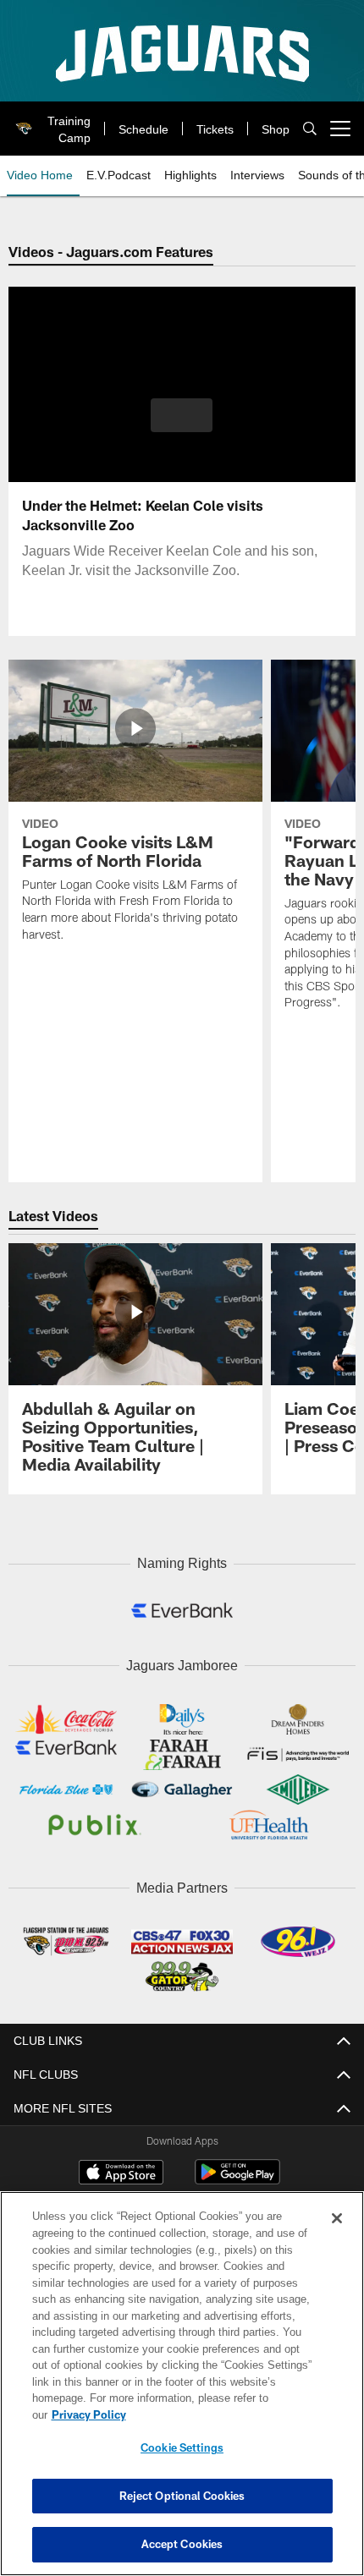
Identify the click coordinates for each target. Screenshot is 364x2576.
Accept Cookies (182, 2544)
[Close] (337, 2235)
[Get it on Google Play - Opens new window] (237, 2175)
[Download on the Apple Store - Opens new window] (121, 2168)
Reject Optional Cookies (182, 2496)
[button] (182, 415)
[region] (182, 2392)
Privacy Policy (219, 2414)
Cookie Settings (182, 2447)
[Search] (310, 129)
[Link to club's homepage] (21, 122)
